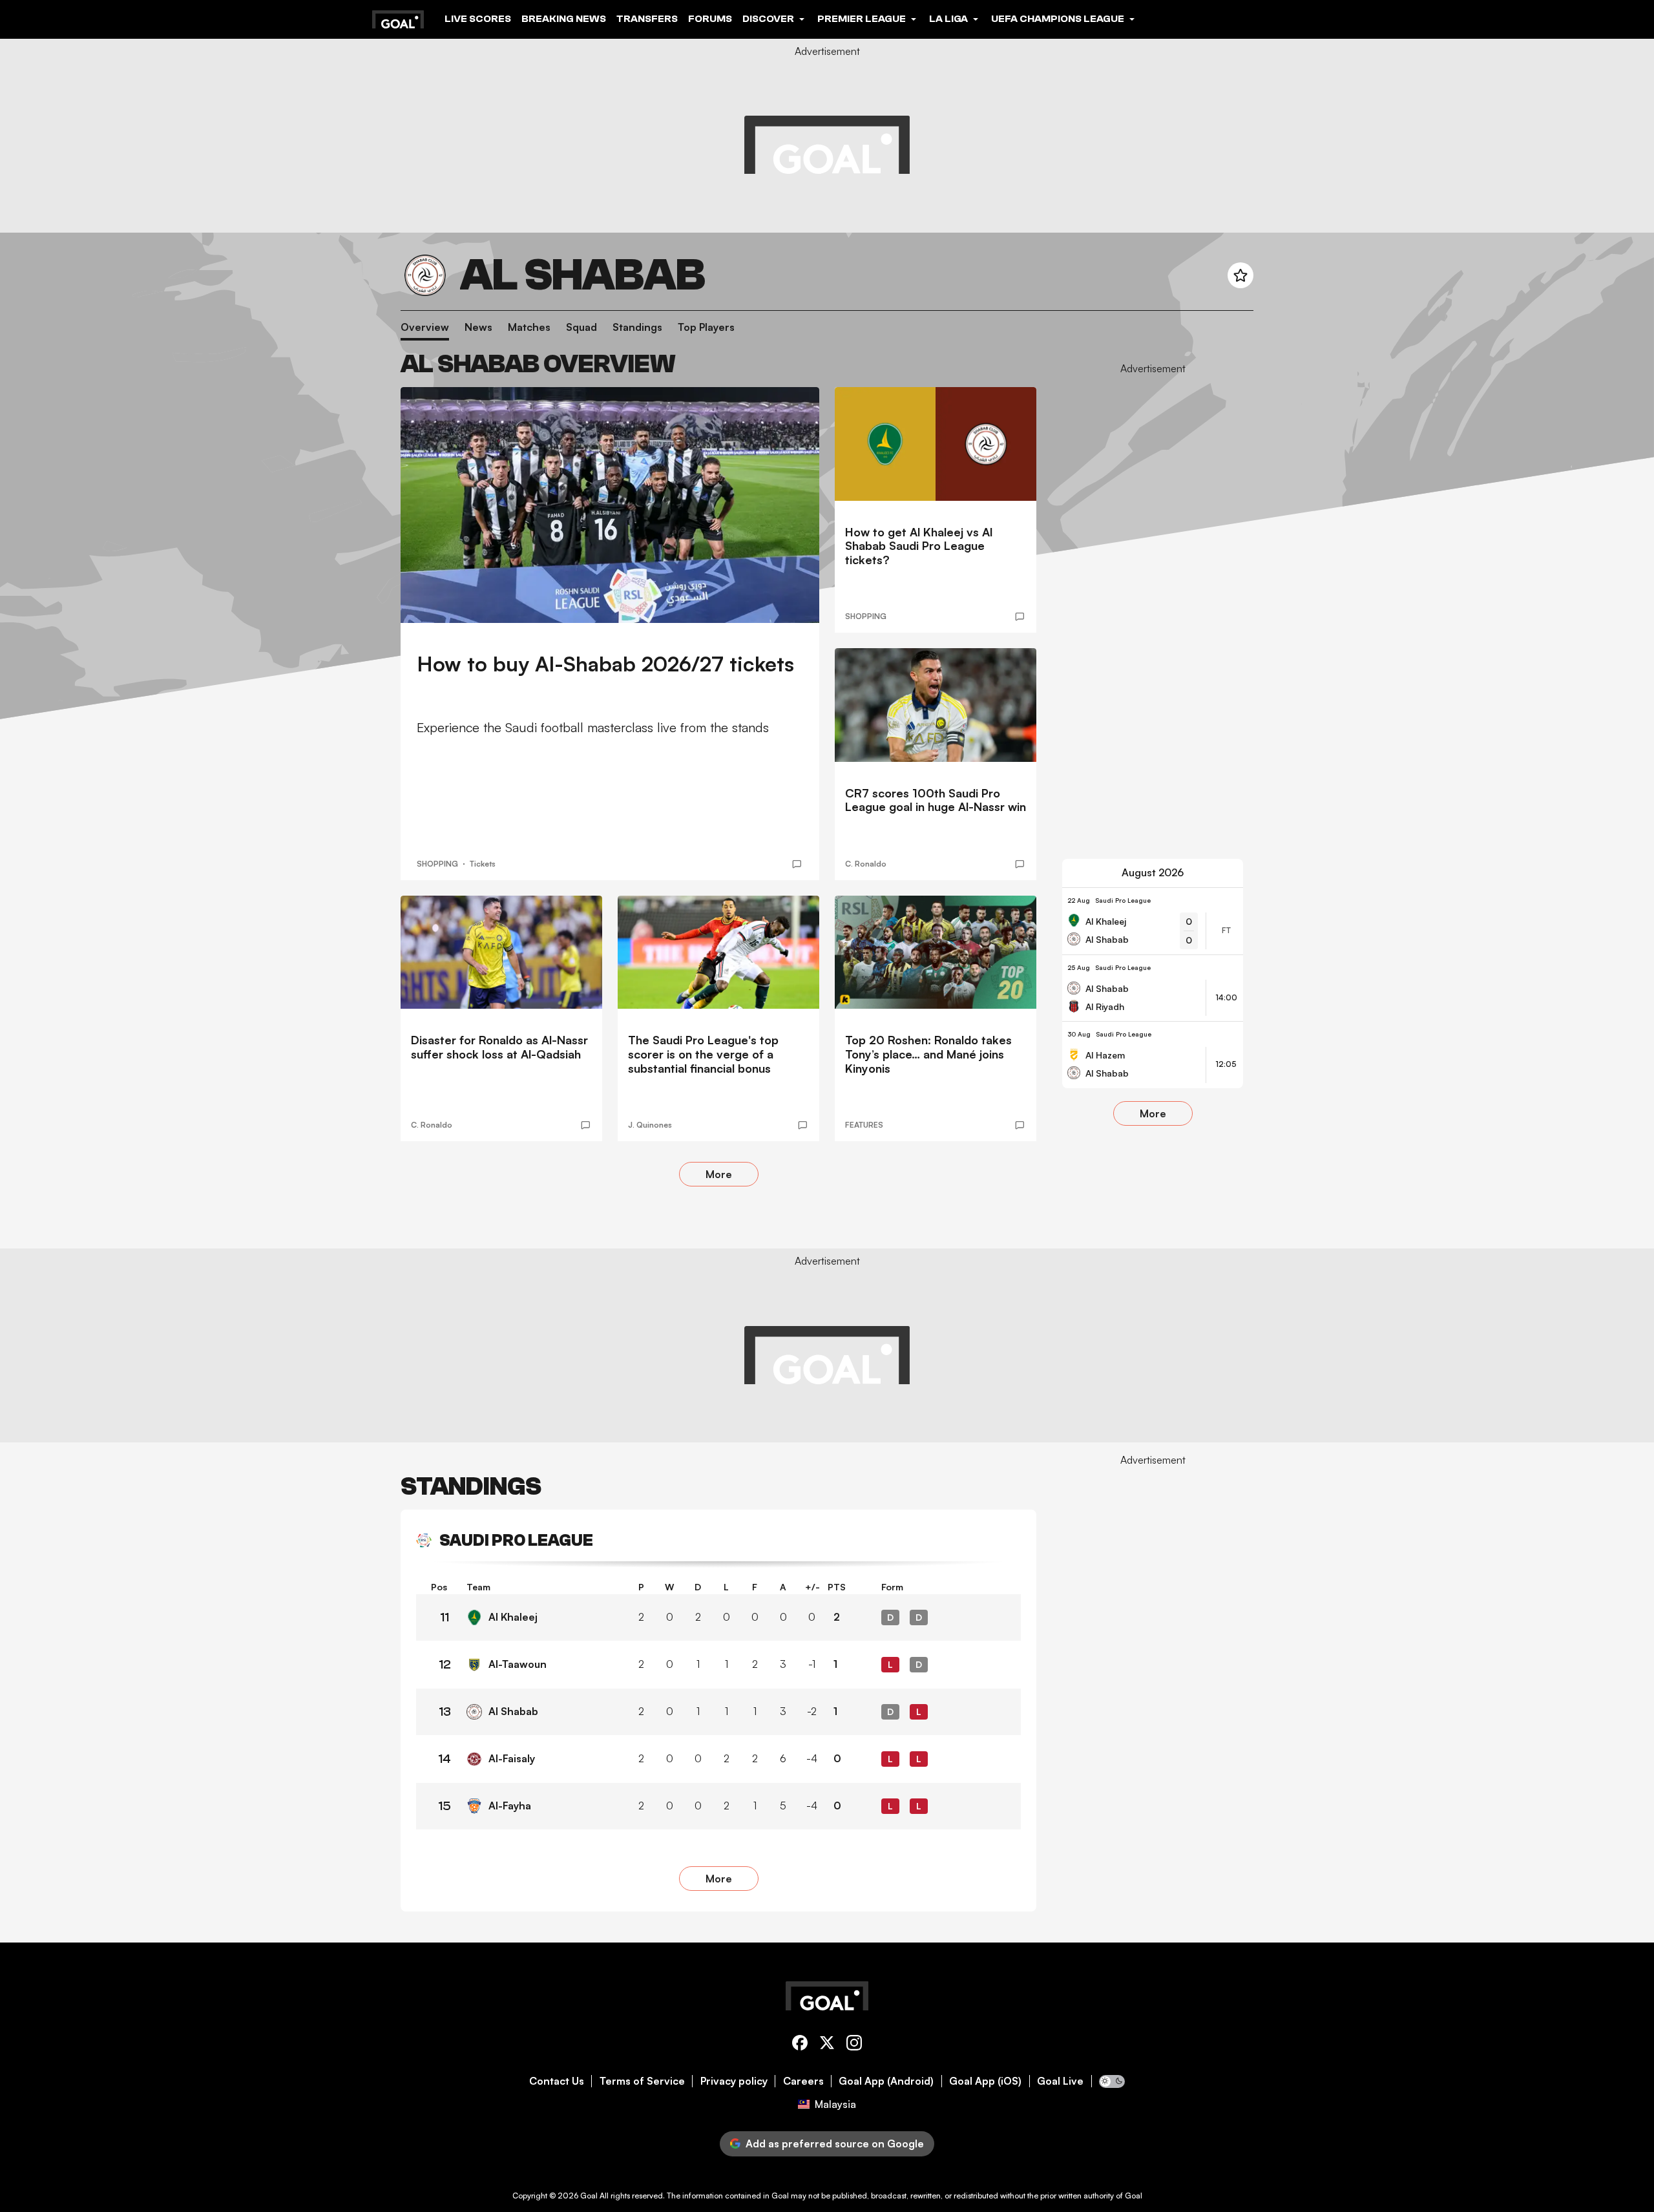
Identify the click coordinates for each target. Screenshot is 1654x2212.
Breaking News (564, 19)
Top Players (706, 327)
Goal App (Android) (886, 2081)
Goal (589, 2196)
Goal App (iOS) (985, 2081)
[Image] (610, 505)
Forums (710, 19)
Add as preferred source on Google (835, 2144)
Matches (529, 327)
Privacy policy (734, 2081)
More (719, 1174)
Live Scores (478, 19)
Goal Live (1060, 2081)
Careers (803, 2081)
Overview (425, 327)
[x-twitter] (827, 2045)
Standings (637, 327)
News (478, 327)
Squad (581, 327)
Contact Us (557, 2081)
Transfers (647, 19)
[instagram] (854, 2045)
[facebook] (800, 2045)
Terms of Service (642, 2081)
